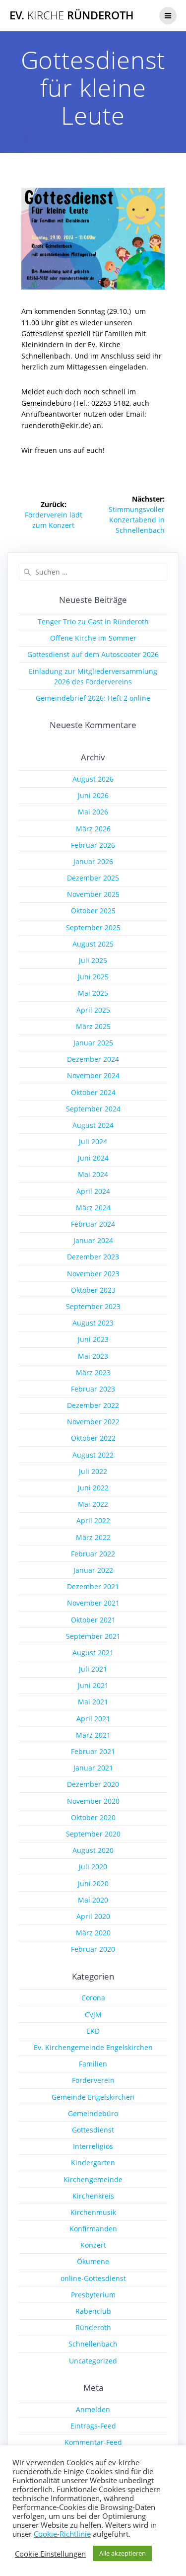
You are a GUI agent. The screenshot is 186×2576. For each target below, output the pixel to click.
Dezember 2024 (93, 1059)
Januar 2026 (93, 861)
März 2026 (93, 829)
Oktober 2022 (93, 1438)
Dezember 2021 (93, 1586)
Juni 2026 (93, 795)
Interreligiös (93, 2146)
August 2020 (93, 1850)
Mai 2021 (93, 1702)
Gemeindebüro (93, 2113)
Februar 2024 (93, 1224)
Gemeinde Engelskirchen (93, 2097)
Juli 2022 (93, 1471)
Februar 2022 (93, 1554)
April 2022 (93, 1520)
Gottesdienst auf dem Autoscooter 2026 (93, 654)
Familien (93, 2064)
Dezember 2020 (93, 1784)
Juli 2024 (93, 1141)
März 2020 (93, 1933)
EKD (93, 2031)
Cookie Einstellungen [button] (50, 2554)
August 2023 (93, 1323)
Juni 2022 (93, 1488)
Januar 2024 (93, 1240)
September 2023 (93, 1306)
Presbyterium (93, 2295)
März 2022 (93, 1537)
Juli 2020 (93, 1867)
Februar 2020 (93, 1949)
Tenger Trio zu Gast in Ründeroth (93, 622)
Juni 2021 (93, 1685)
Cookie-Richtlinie (62, 2534)
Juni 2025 (93, 977)
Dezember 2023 (93, 1257)
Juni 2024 (93, 1158)
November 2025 (93, 894)
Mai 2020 (93, 1900)
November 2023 (93, 1274)
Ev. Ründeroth (72, 15)
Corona (93, 1998)
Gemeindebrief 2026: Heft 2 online (93, 698)
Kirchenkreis (93, 2196)
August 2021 (93, 1653)
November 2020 (93, 1801)
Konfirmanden (93, 2229)
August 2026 (93, 779)
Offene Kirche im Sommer (93, 638)
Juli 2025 (93, 960)
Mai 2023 (93, 1356)
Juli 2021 (93, 1669)
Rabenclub (93, 2311)
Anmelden (93, 2409)
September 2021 (93, 1636)
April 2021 (93, 1719)
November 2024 (93, 1075)
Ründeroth (93, 2327)
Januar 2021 (93, 1768)
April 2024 (93, 1191)
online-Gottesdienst (93, 2278)
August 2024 (93, 1125)
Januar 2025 (93, 1043)
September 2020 (93, 1834)
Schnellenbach (93, 2344)
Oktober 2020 (93, 1817)
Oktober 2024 (93, 1092)
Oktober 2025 (93, 911)
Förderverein (93, 2080)
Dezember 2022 (93, 1405)
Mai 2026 (93, 812)
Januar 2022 (93, 1570)
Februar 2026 (93, 845)
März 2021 (93, 1735)
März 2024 (93, 1208)
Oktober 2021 (93, 1620)
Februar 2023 (93, 1389)
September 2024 (93, 1109)
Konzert (93, 2245)
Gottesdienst (93, 2130)
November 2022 (93, 1422)
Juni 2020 (93, 1883)
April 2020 (93, 1916)
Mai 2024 (93, 1174)
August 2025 (93, 944)
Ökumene (93, 2261)
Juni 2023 (93, 1339)
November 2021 (93, 1603)
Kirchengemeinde (93, 2179)
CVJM (93, 2015)
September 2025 (93, 927)
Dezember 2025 (93, 878)
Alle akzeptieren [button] (123, 2553)
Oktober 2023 (93, 1290)
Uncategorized (93, 2361)
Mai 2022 (93, 1504)
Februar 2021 (93, 1751)
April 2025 (93, 1010)
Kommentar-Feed (93, 2442)
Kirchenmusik (93, 2212)
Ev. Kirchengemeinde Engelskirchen (93, 2047)
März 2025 (93, 1026)
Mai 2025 (93, 993)
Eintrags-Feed (93, 2426)
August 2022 (93, 1455)
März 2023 (93, 1372)
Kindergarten (93, 2163)
